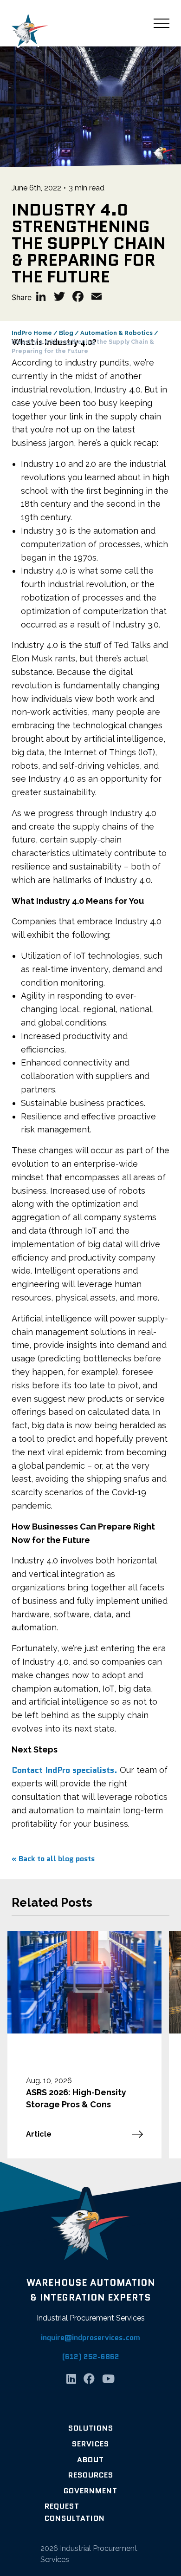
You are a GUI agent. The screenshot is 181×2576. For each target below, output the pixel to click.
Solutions (91, 2428)
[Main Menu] (162, 23)
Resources (91, 2475)
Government (90, 2491)
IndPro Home (32, 333)
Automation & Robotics (116, 333)
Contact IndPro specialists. (65, 1770)
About (90, 2460)
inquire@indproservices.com (90, 2337)
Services (90, 2444)
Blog (66, 333)
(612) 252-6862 (91, 2357)
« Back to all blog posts (53, 1859)
